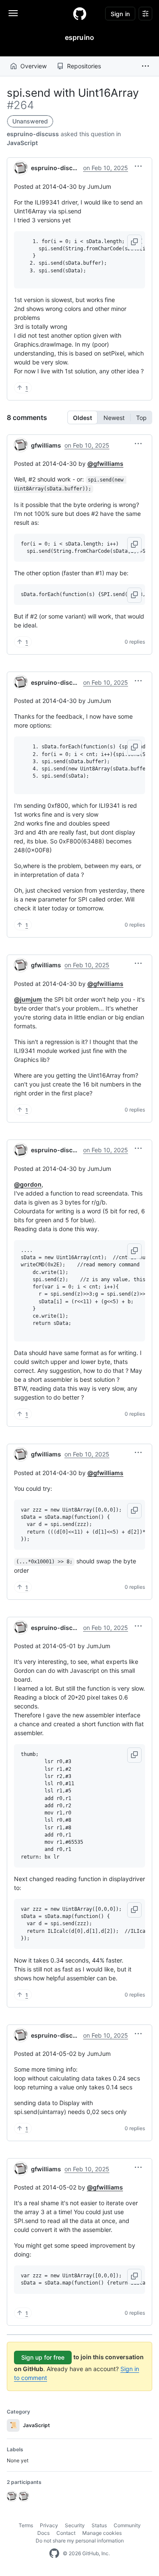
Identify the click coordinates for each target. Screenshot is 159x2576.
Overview (33, 66)
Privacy (49, 2525)
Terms (26, 2525)
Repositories (84, 66)
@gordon (28, 1184)
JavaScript (22, 143)
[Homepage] (80, 14)
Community (127, 2525)
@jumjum (28, 999)
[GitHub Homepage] (54, 2554)
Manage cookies (102, 2533)
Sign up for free (43, 2357)
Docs (43, 2533)
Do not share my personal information (80, 2541)
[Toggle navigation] (13, 13)
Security (75, 2525)
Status (99, 2525)
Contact (66, 2533)
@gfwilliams (105, 463)
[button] (145, 66)
